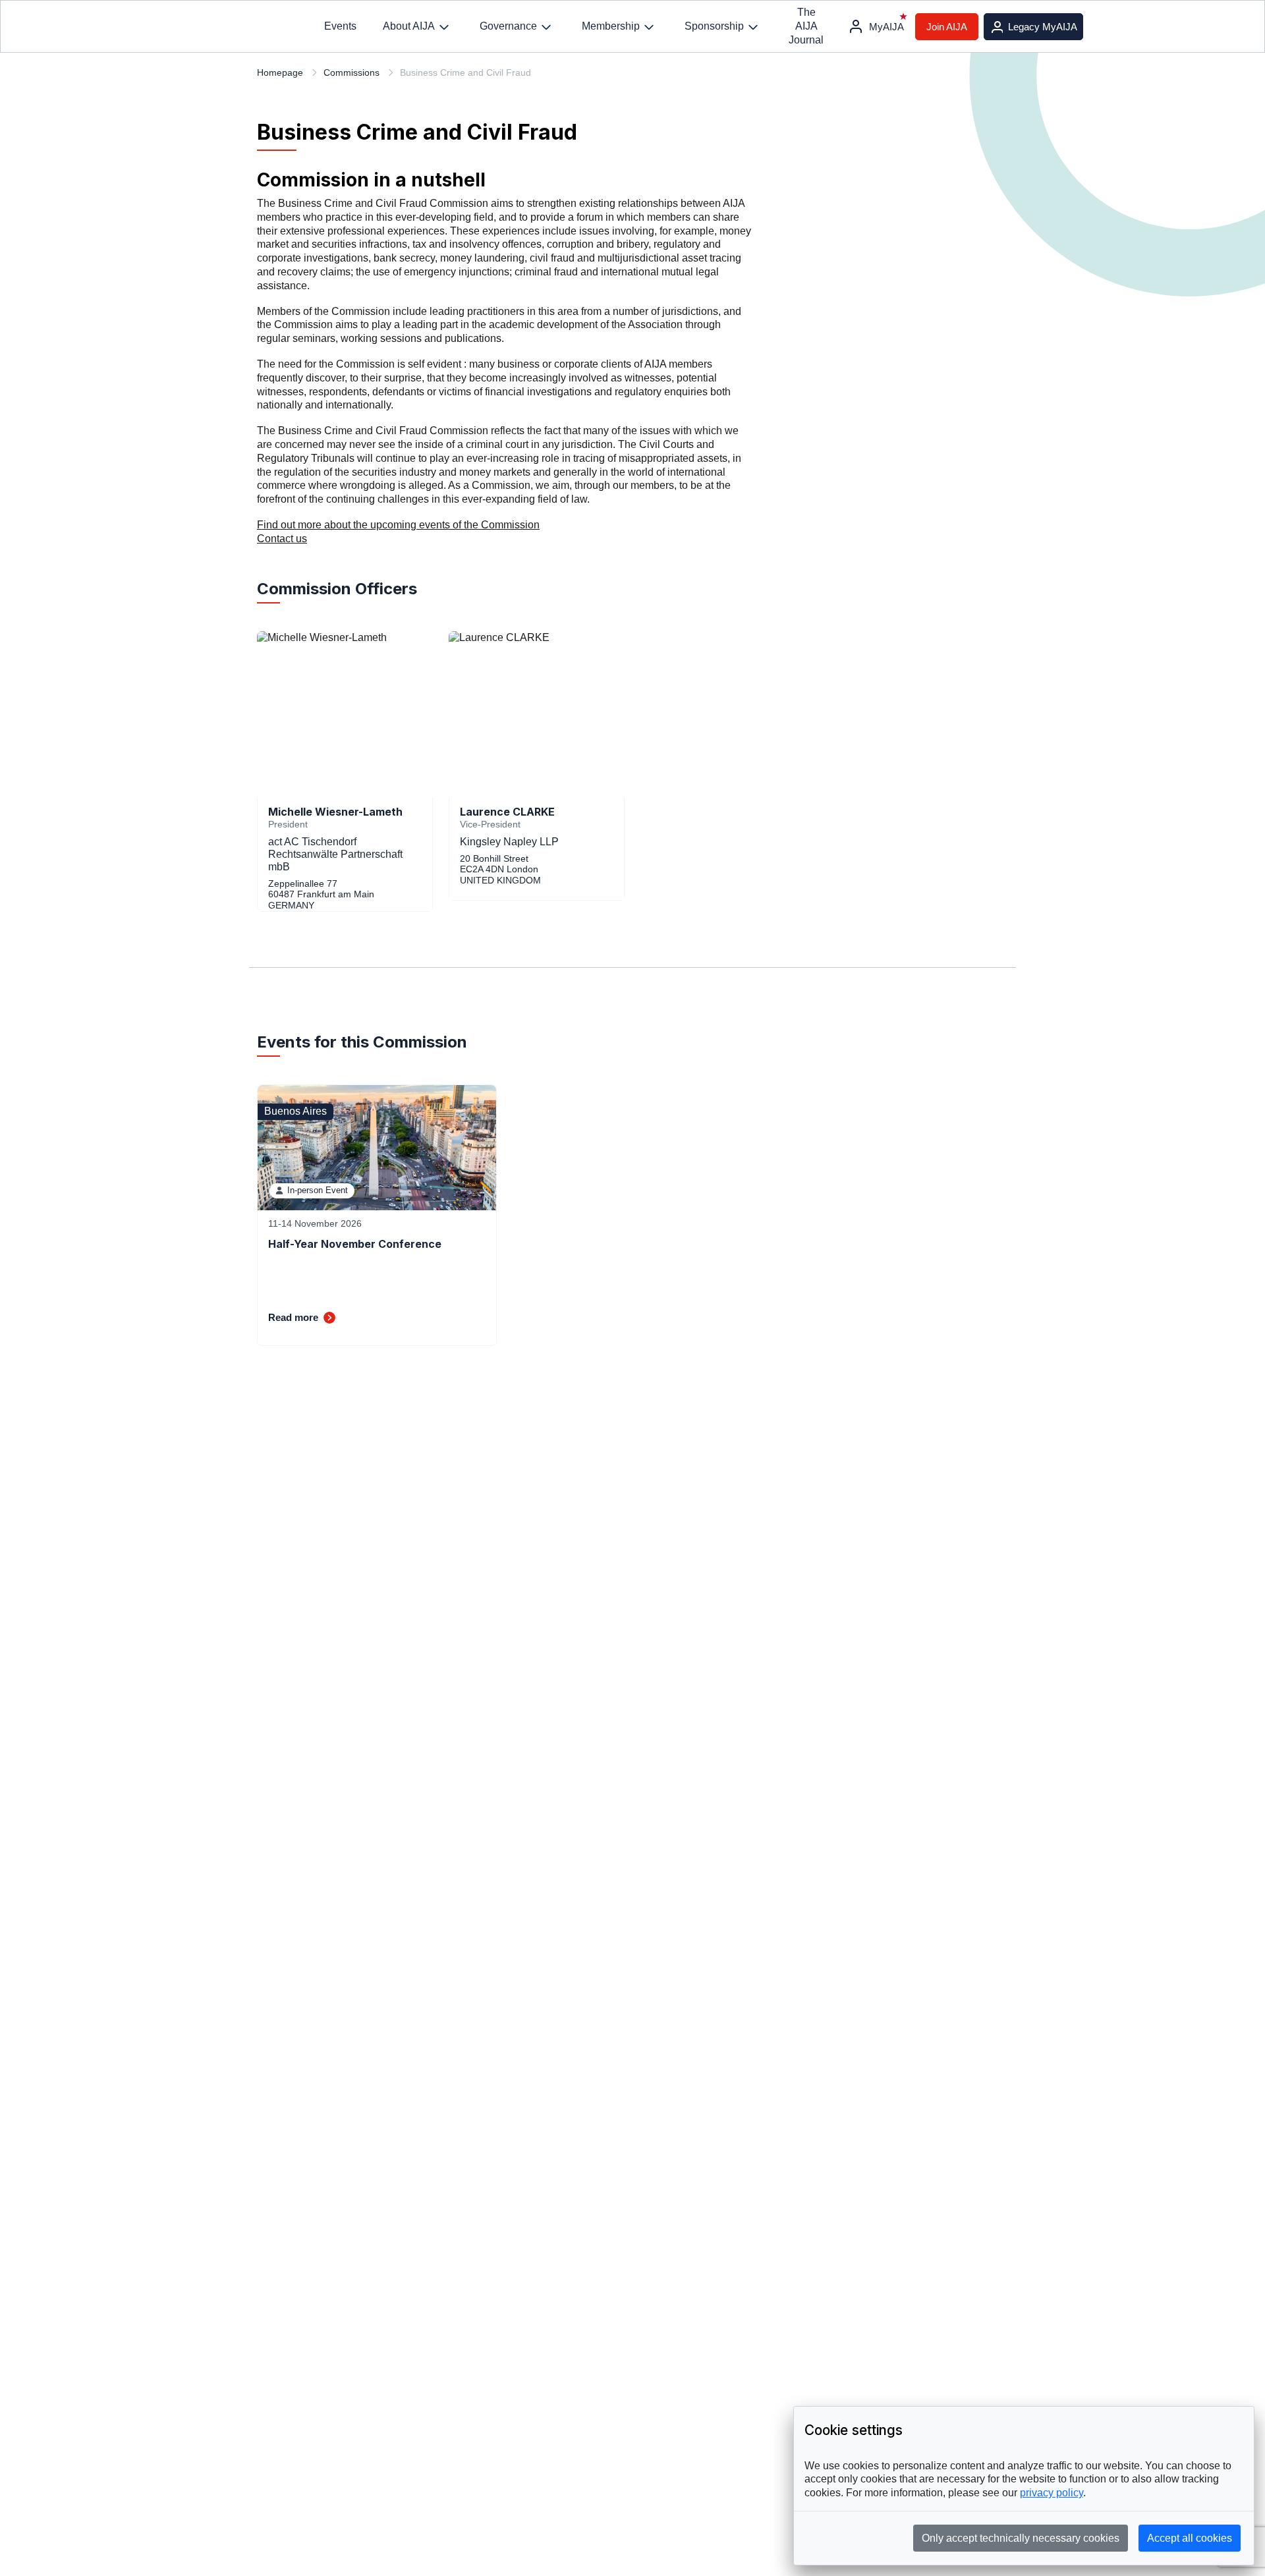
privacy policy (1052, 2493)
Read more (293, 1317)
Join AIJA (947, 27)
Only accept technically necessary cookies (1021, 2538)
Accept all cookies (1190, 2538)
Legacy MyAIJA (1043, 27)
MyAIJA (886, 27)
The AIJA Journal (806, 26)
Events (340, 26)
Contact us (282, 539)
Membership (611, 26)
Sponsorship (714, 26)
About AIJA (409, 26)
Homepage (280, 72)
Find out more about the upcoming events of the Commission (398, 525)
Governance (508, 26)
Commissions (351, 72)
